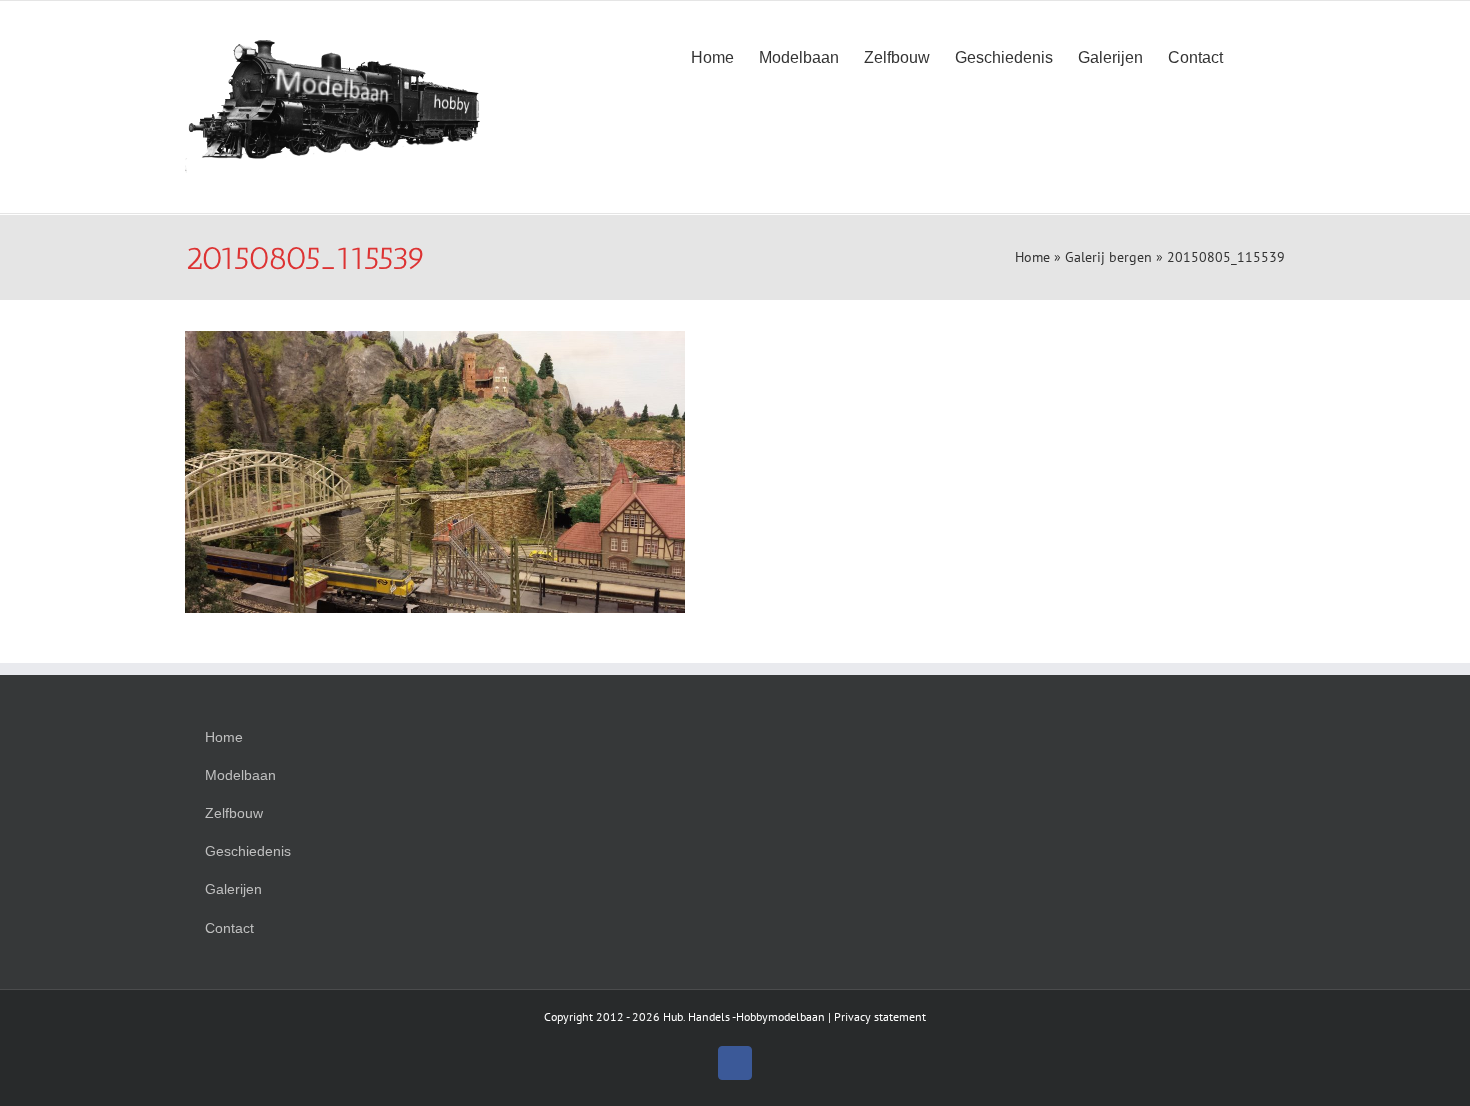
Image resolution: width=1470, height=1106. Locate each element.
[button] (1254, 56)
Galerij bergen (1108, 257)
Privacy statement (880, 1016)
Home (1032, 257)
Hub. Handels (696, 1016)
